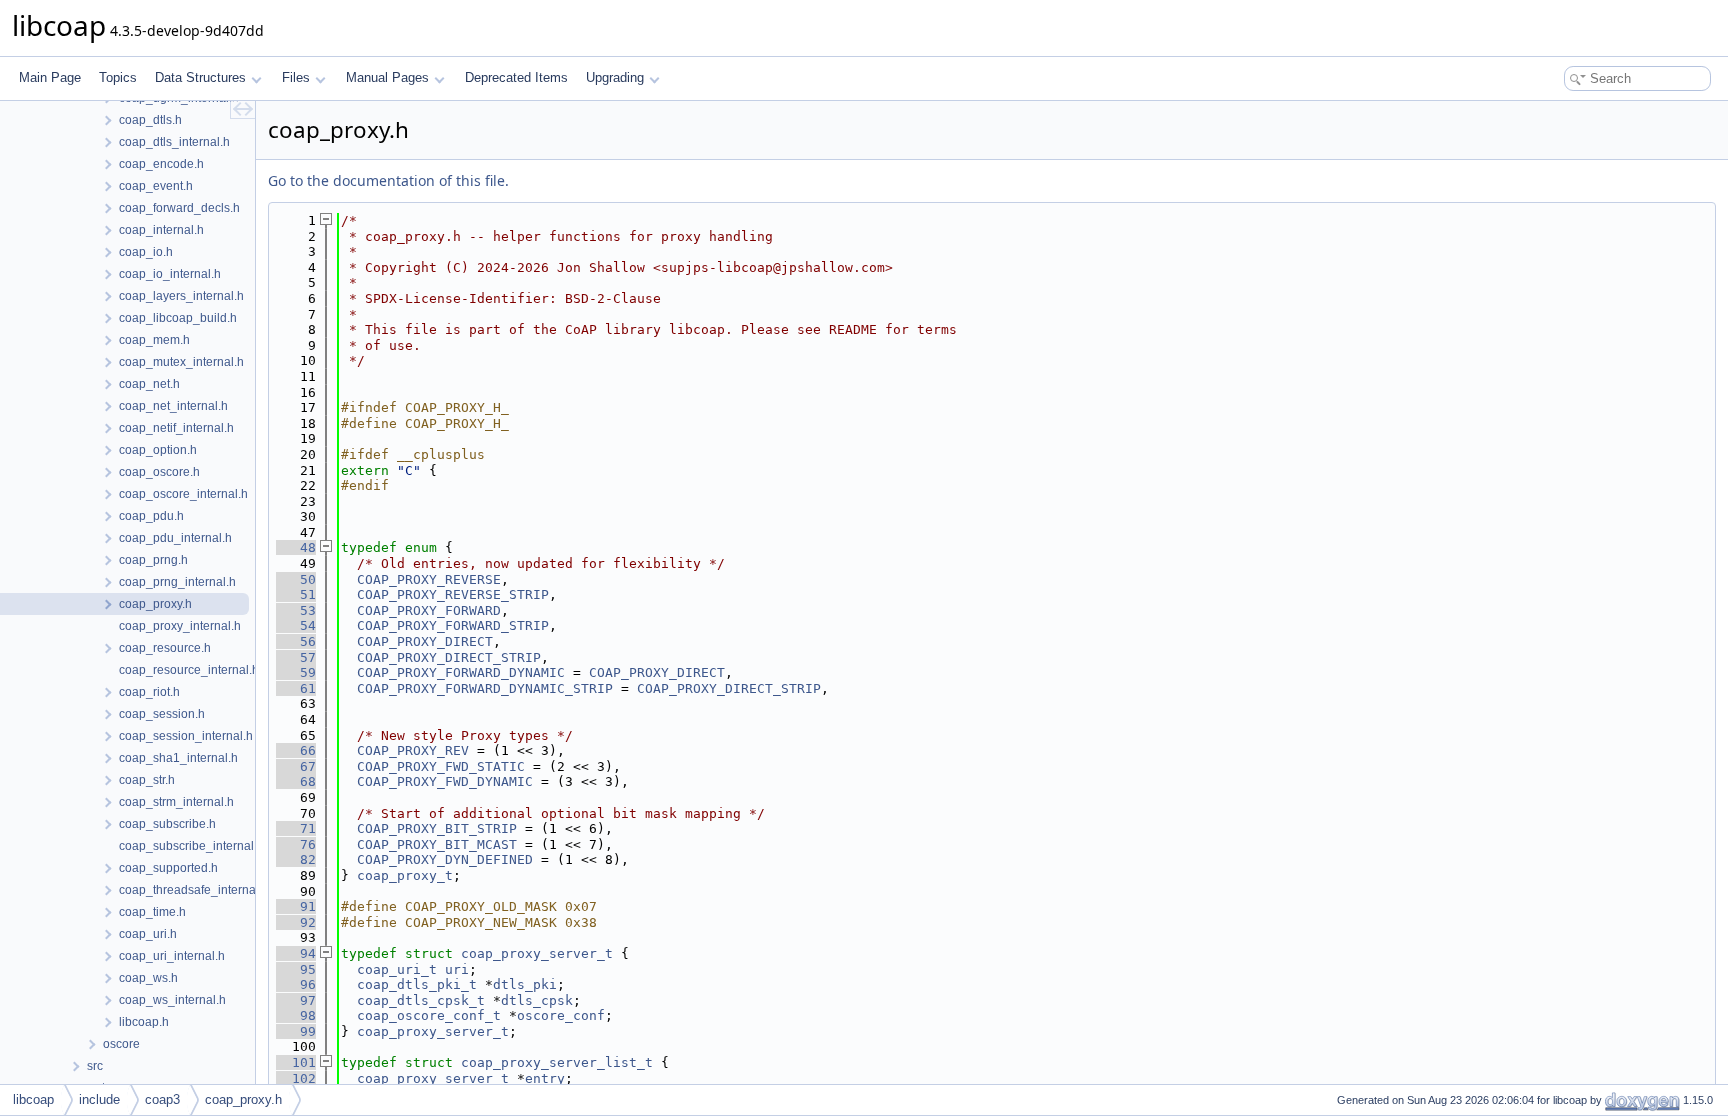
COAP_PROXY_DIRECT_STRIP (449, 657)
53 (296, 610)
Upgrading (615, 77)
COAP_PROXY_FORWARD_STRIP (453, 625)
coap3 (162, 1099)
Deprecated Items (516, 77)
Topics (118, 77)
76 (296, 844)
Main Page (50, 77)
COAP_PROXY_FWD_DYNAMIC (445, 781)
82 (296, 859)
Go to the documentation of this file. (388, 180)
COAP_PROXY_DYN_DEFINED (445, 859)
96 (296, 984)
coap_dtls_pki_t (417, 984)
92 (296, 922)
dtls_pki (525, 984)
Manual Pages (387, 77)
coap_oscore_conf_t (429, 1015)
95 (296, 969)
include (99, 1099)
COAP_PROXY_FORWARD (429, 610)
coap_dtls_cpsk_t (421, 1000)
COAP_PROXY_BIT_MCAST (437, 844)
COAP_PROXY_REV (413, 750)
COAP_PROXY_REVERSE (429, 579)
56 (296, 641)
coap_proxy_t (405, 875)
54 (296, 625)
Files (296, 77)
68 (296, 781)
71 (296, 828)
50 (296, 579)
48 (296, 547)
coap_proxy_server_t (537, 953)
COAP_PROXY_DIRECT (425, 641)
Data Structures (200, 77)
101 (296, 1062)
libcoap (33, 1099)
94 (296, 953)
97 (296, 1000)
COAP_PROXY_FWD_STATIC (441, 766)
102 (296, 1078)
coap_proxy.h (243, 1099)
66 (296, 750)
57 (296, 657)
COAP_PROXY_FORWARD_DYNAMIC (461, 672)
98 (296, 1015)
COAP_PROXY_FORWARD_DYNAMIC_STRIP (485, 688)
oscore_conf (561, 1015)
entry (545, 1078)
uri (457, 969)
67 (296, 766)
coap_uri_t (397, 969)
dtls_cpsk (537, 1000)
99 (296, 1031)
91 (296, 906)
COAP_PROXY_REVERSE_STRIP (453, 594)
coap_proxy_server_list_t (557, 1062)
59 (296, 672)
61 (296, 688)
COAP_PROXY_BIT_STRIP (437, 828)
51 (296, 594)
